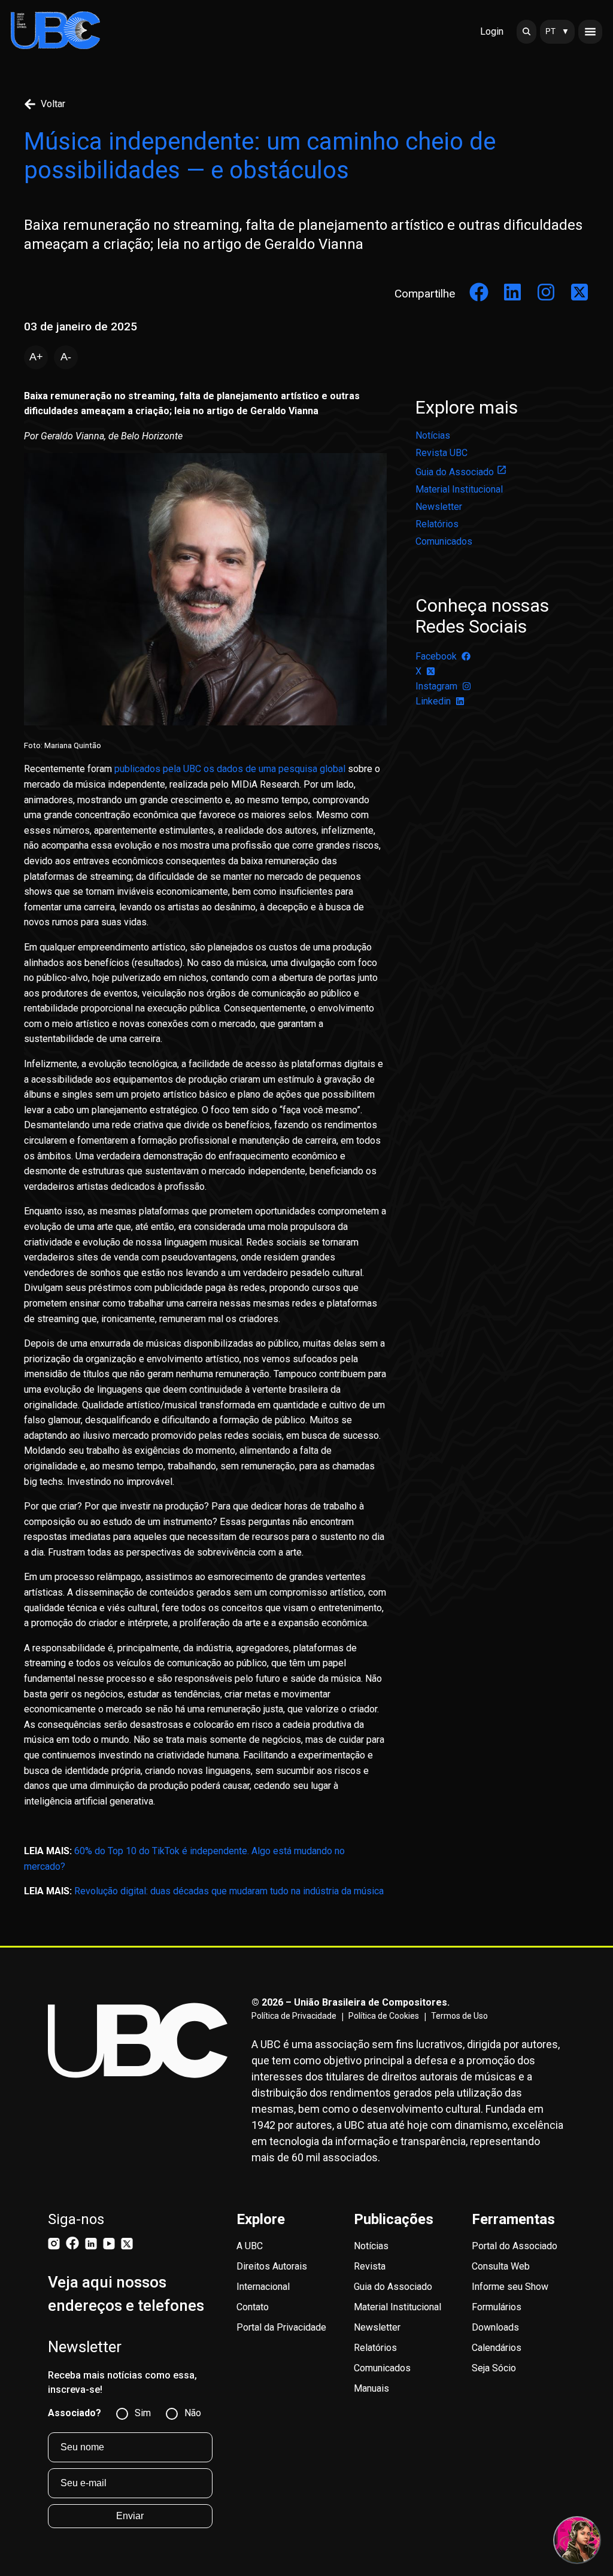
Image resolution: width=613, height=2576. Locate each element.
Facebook (436, 656)
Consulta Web (501, 2266)
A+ (36, 357)
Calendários (497, 2348)
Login (492, 31)
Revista (370, 2266)
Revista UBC (441, 453)
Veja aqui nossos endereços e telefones (126, 2294)
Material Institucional (459, 489)
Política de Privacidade (294, 2016)
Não (193, 2413)
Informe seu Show (510, 2287)
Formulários (497, 2307)
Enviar (130, 2516)
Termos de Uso (459, 2016)
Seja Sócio (494, 2368)
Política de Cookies (384, 2016)
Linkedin (433, 701)
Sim (143, 2413)
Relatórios (437, 524)
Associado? (75, 2413)
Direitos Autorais (272, 2266)
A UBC (250, 2246)
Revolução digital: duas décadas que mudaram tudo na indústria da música (229, 1891)
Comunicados (444, 541)
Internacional (263, 2287)
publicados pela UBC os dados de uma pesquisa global (230, 769)
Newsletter (439, 507)
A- (66, 357)
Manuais (371, 2388)
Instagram (436, 686)
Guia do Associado (455, 472)
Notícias (433, 435)
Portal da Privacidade (281, 2327)
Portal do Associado (515, 2246)
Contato (253, 2307)
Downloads (495, 2327)
